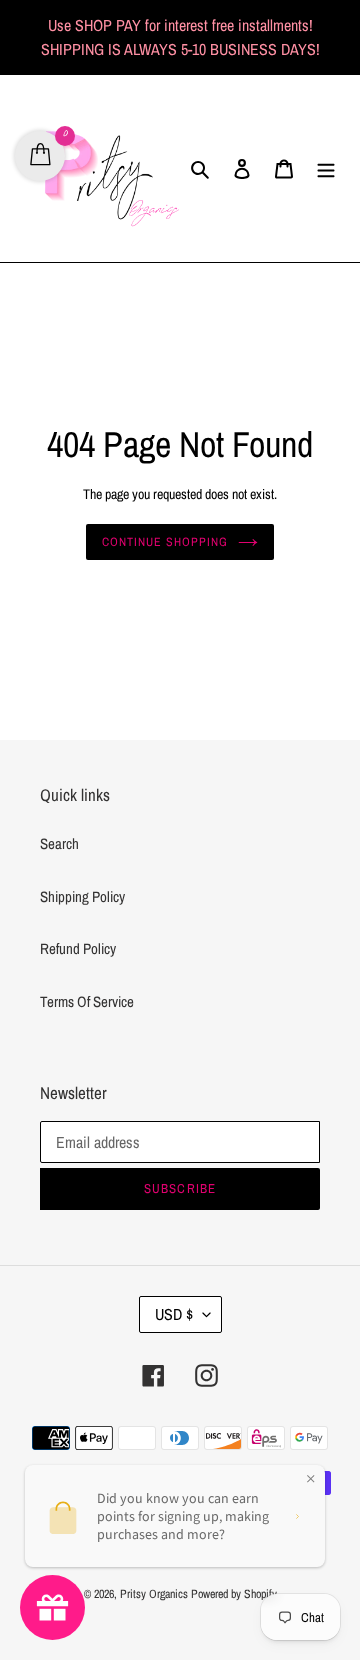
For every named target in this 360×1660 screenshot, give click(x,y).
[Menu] (326, 168)
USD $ (174, 1314)
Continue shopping (165, 541)
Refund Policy (78, 948)
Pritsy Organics (154, 1594)
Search (59, 843)
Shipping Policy (82, 896)
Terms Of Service (87, 1001)
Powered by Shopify (234, 1594)
